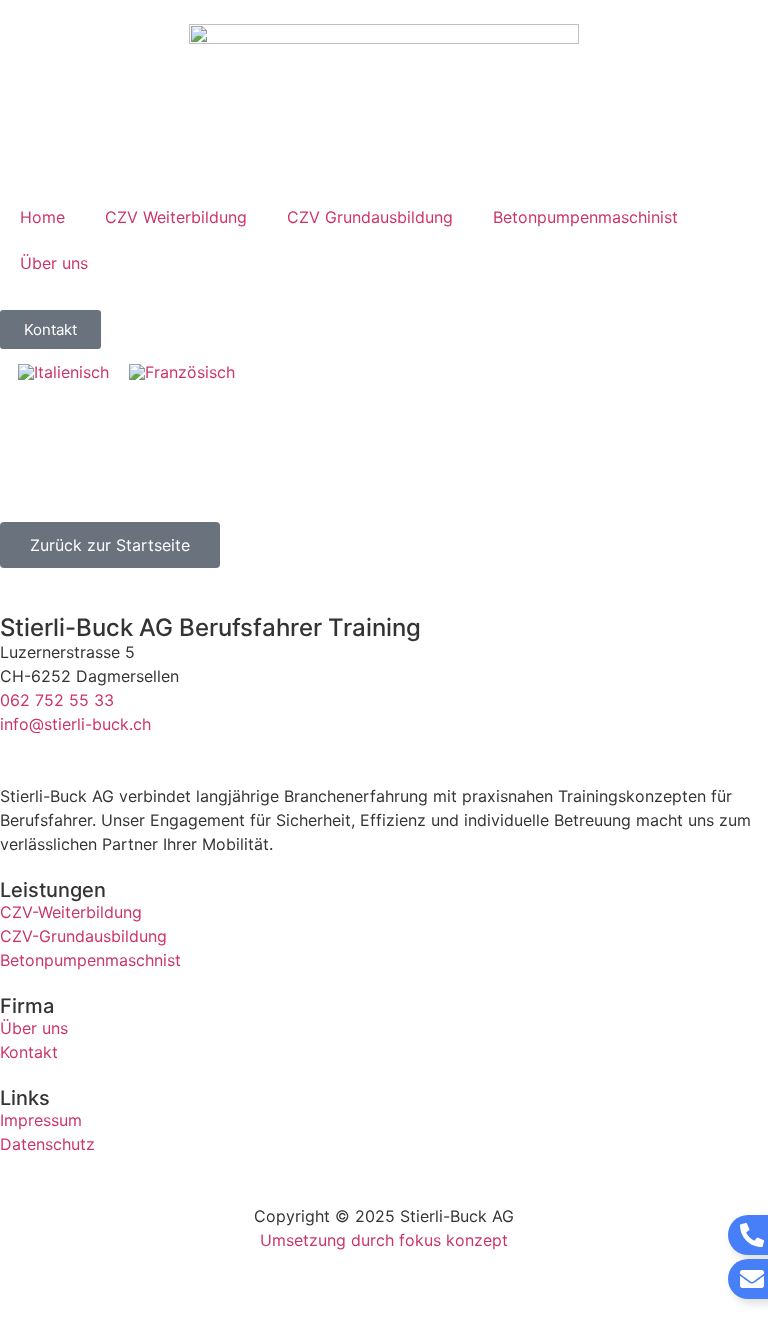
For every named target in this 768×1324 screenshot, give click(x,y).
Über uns (54, 263)
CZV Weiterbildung (176, 217)
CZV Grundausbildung (370, 217)
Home (42, 217)
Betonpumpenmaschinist (585, 217)
